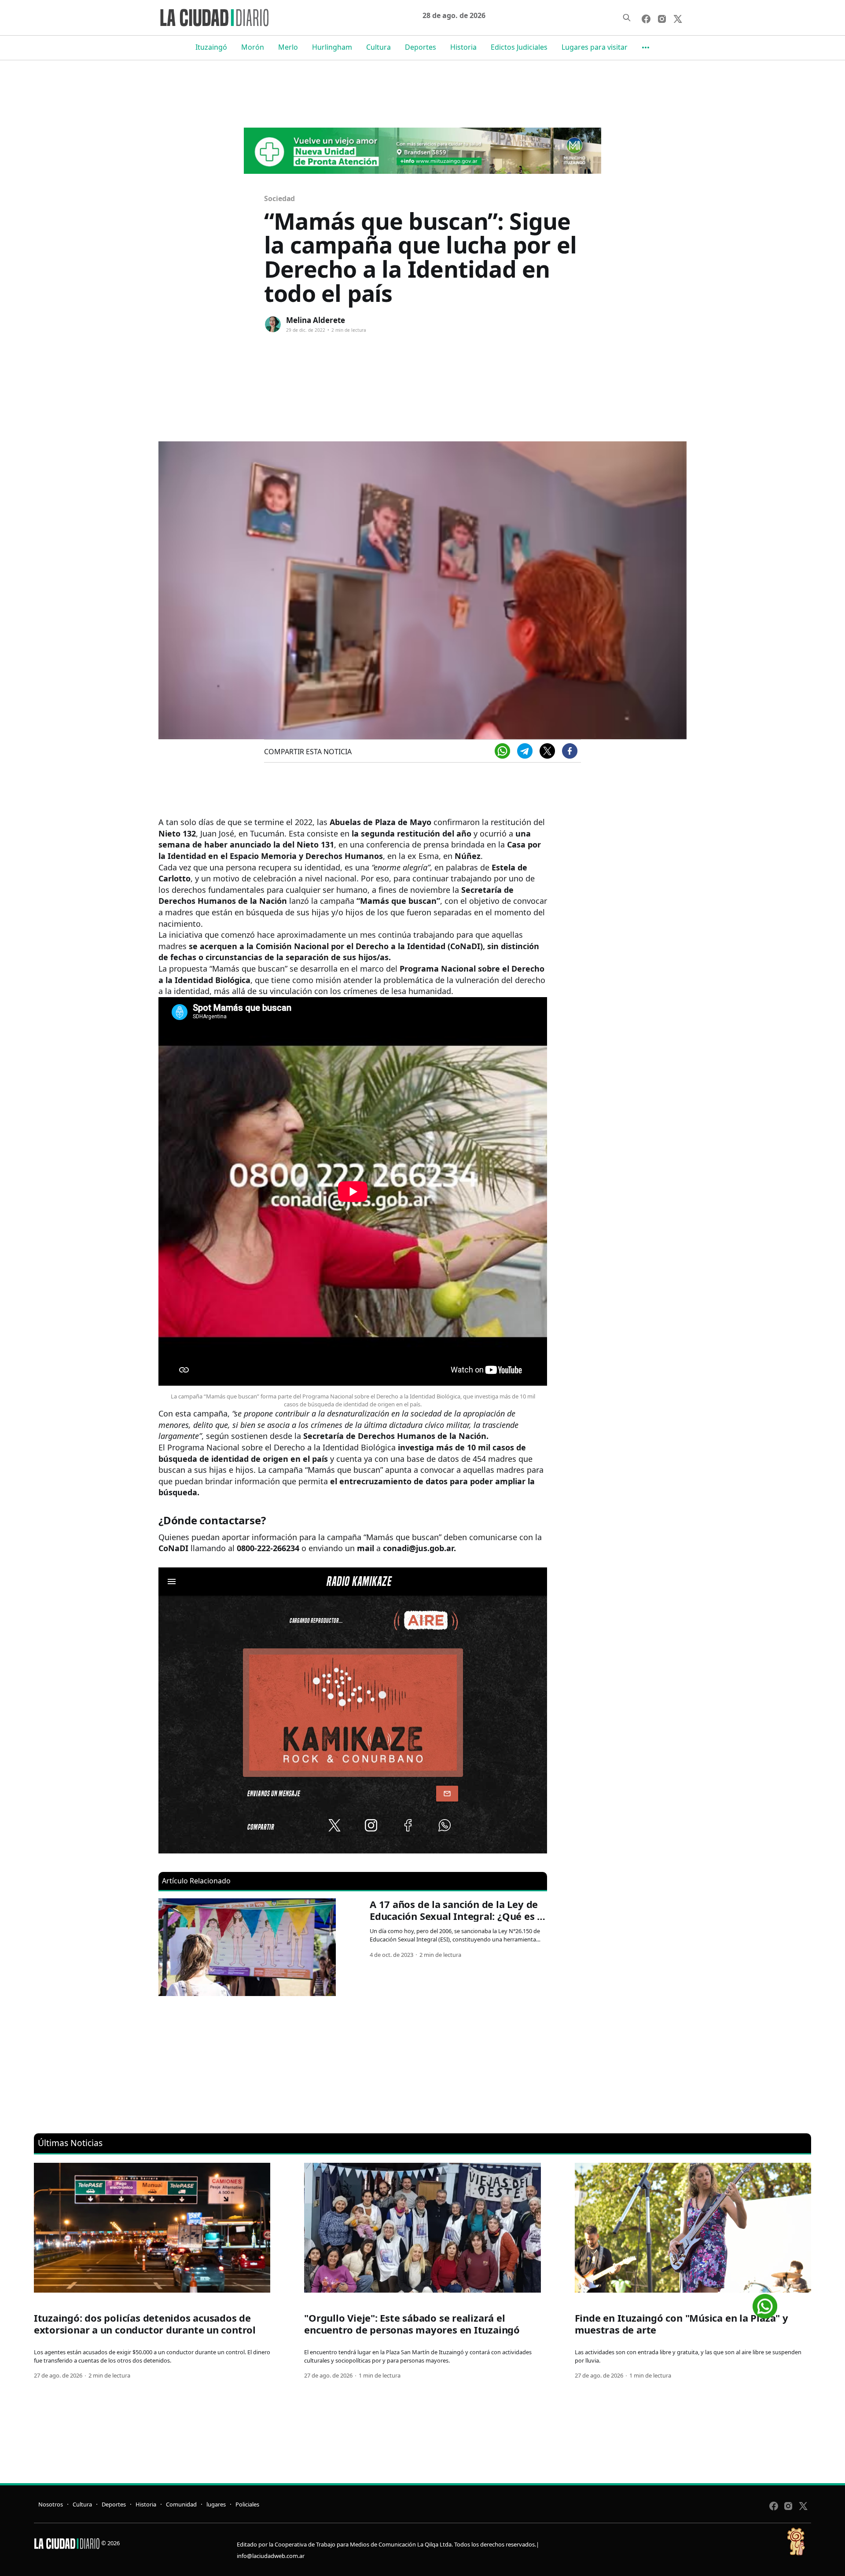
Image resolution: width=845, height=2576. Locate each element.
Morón (253, 47)
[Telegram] (525, 751)
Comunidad (181, 2504)
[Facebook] (570, 751)
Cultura (378, 47)
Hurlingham (332, 47)
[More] (646, 48)
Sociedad (279, 198)
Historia (463, 47)
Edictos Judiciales (519, 47)
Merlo (288, 47)
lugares (216, 2504)
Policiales (247, 2504)
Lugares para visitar (595, 47)
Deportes (421, 47)
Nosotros (51, 2504)
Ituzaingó (211, 47)
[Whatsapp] (502, 751)
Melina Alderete (316, 320)
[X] (547, 751)
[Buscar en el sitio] (627, 18)
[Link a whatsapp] (765, 2303)
